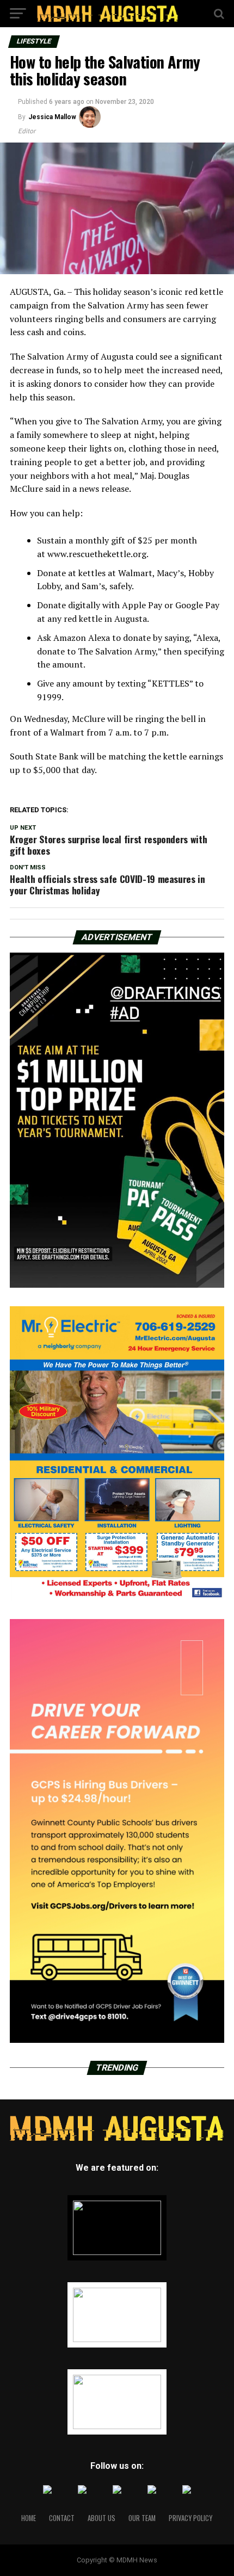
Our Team (142, 2518)
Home (29, 2518)
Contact (62, 2518)
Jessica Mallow (52, 117)
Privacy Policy (190, 2518)
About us (101, 2518)
